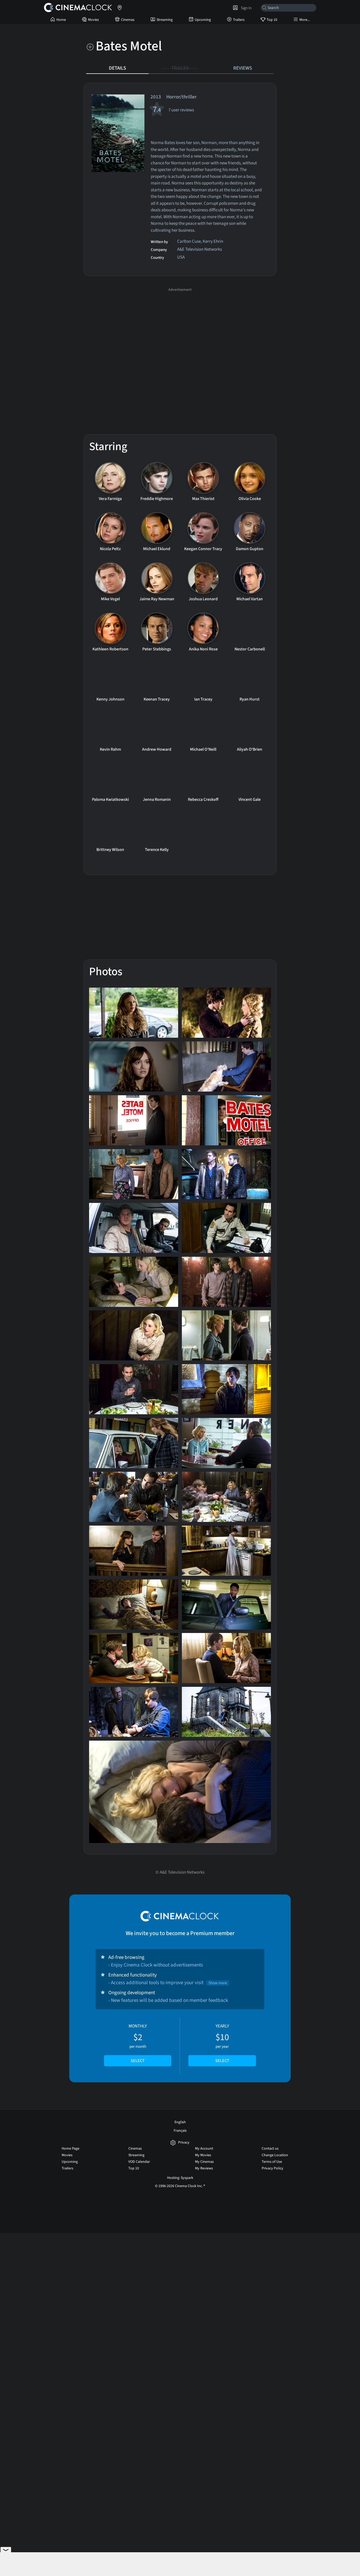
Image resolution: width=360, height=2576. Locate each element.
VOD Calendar (139, 2162)
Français (180, 2131)
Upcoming (203, 20)
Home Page (70, 2149)
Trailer (180, 68)
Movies (93, 20)
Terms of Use (272, 2162)
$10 (222, 2043)
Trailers (239, 20)
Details (117, 68)
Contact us (270, 2149)
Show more (218, 1983)
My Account (204, 2149)
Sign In (245, 8)
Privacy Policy (273, 2168)
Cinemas (128, 20)
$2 (138, 2043)
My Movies (203, 2155)
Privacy (184, 2143)
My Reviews (204, 2168)
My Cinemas (204, 2162)
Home (61, 20)
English (180, 2122)
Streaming (165, 20)
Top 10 (272, 20)
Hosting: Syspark (180, 2178)
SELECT (138, 2061)
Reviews (243, 68)
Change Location (275, 2155)
